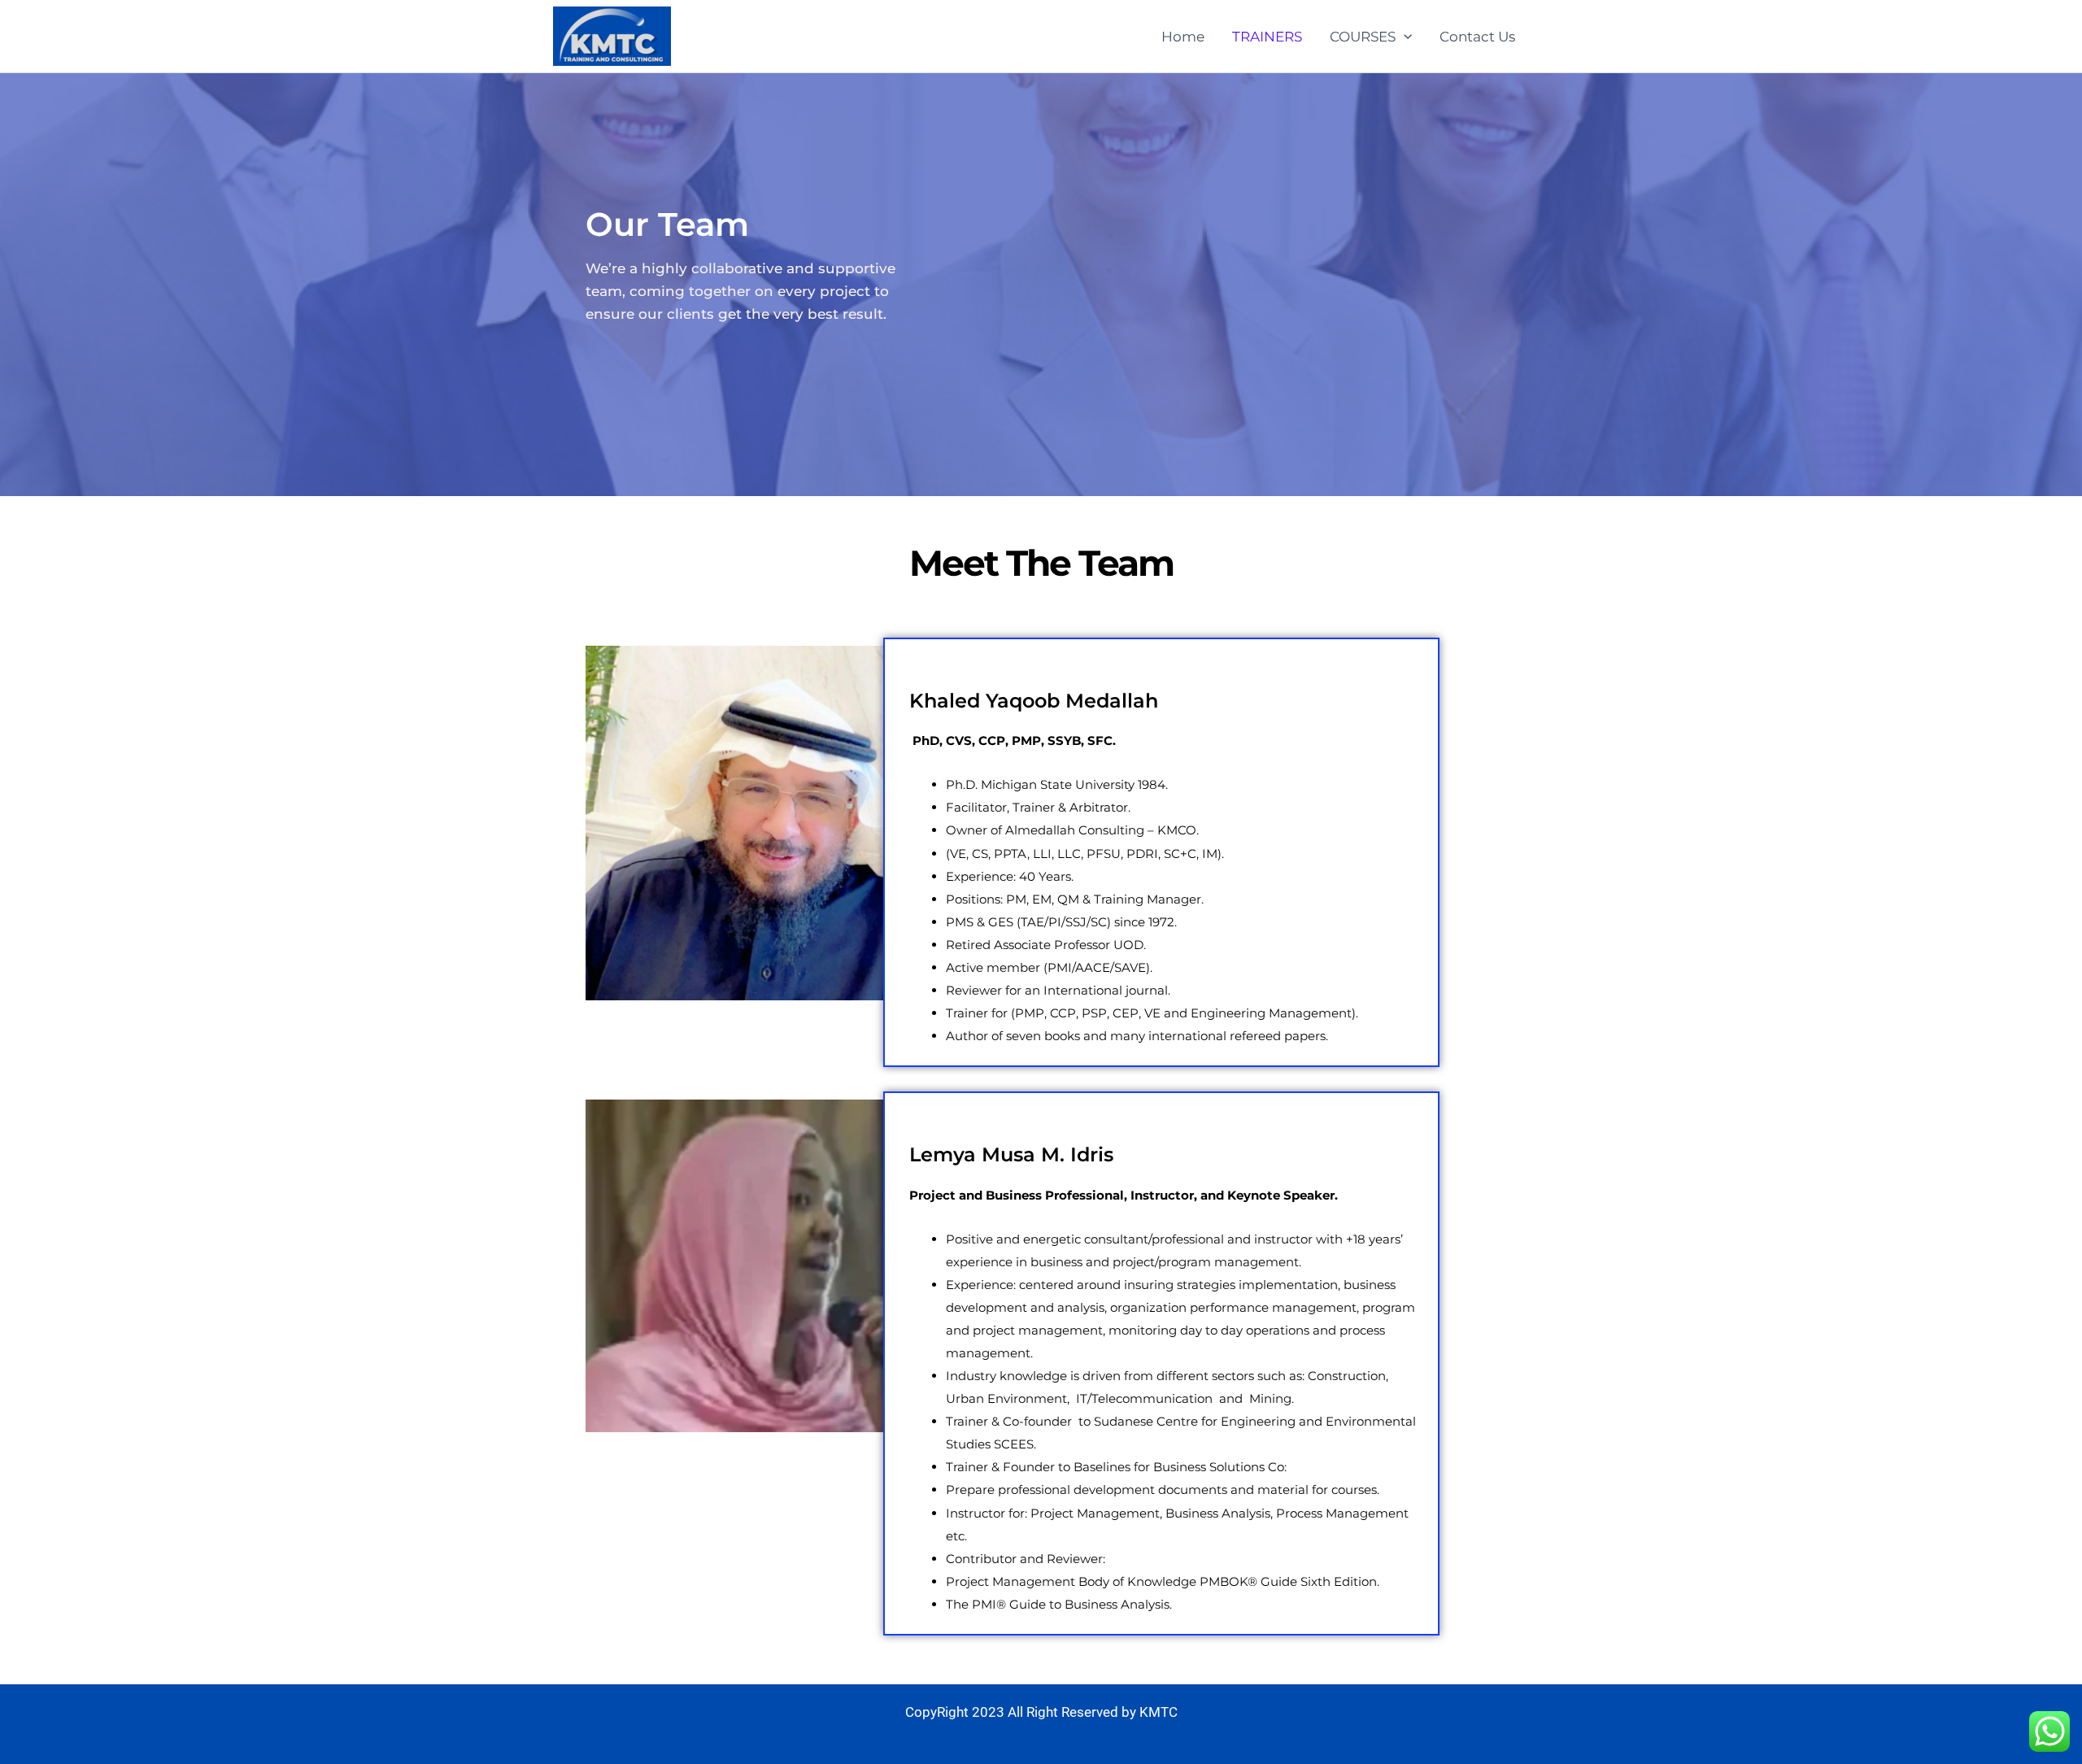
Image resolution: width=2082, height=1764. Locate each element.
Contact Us (1477, 37)
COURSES (1363, 37)
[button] (1404, 37)
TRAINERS (1267, 37)
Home (1183, 37)
